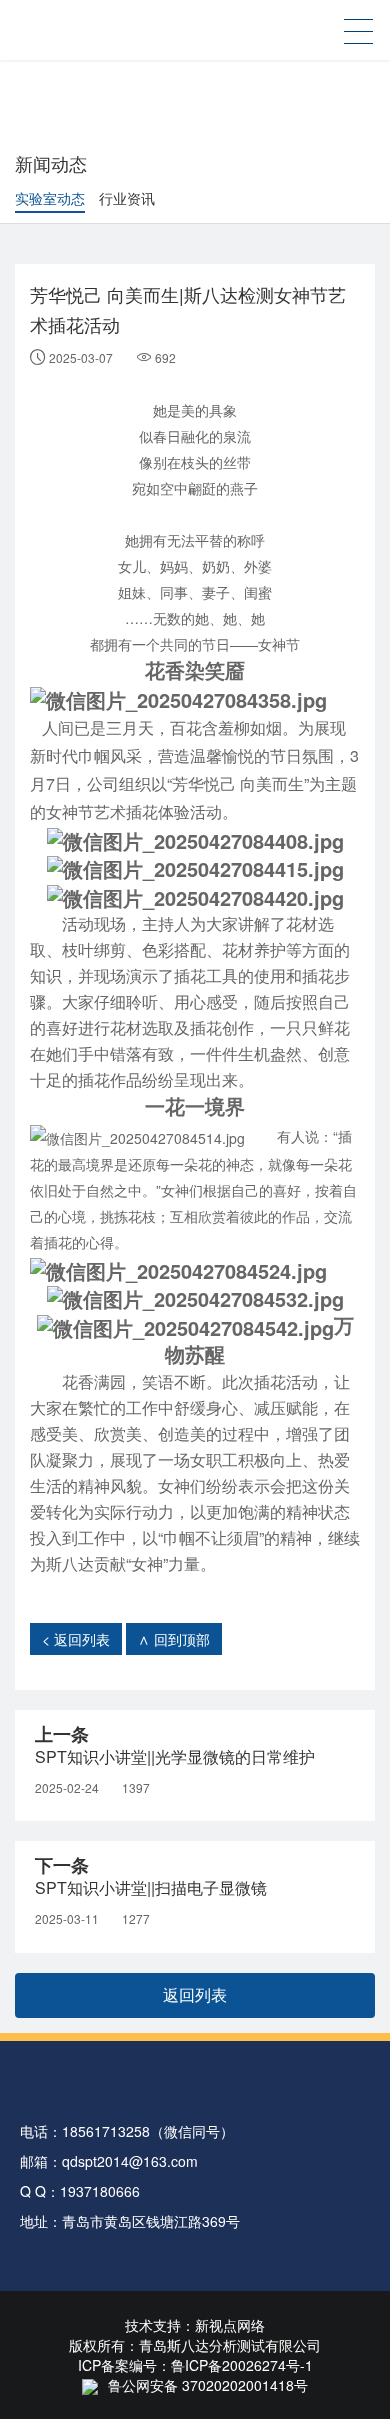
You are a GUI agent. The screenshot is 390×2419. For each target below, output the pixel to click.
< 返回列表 (76, 1639)
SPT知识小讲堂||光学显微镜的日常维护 (175, 1756)
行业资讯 (127, 198)
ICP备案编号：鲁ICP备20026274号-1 (195, 2365)
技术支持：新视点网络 (195, 2325)
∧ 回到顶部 (174, 1639)
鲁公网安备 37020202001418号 (208, 2385)
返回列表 (195, 1994)
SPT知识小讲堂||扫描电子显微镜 (151, 1887)
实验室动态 (50, 198)
